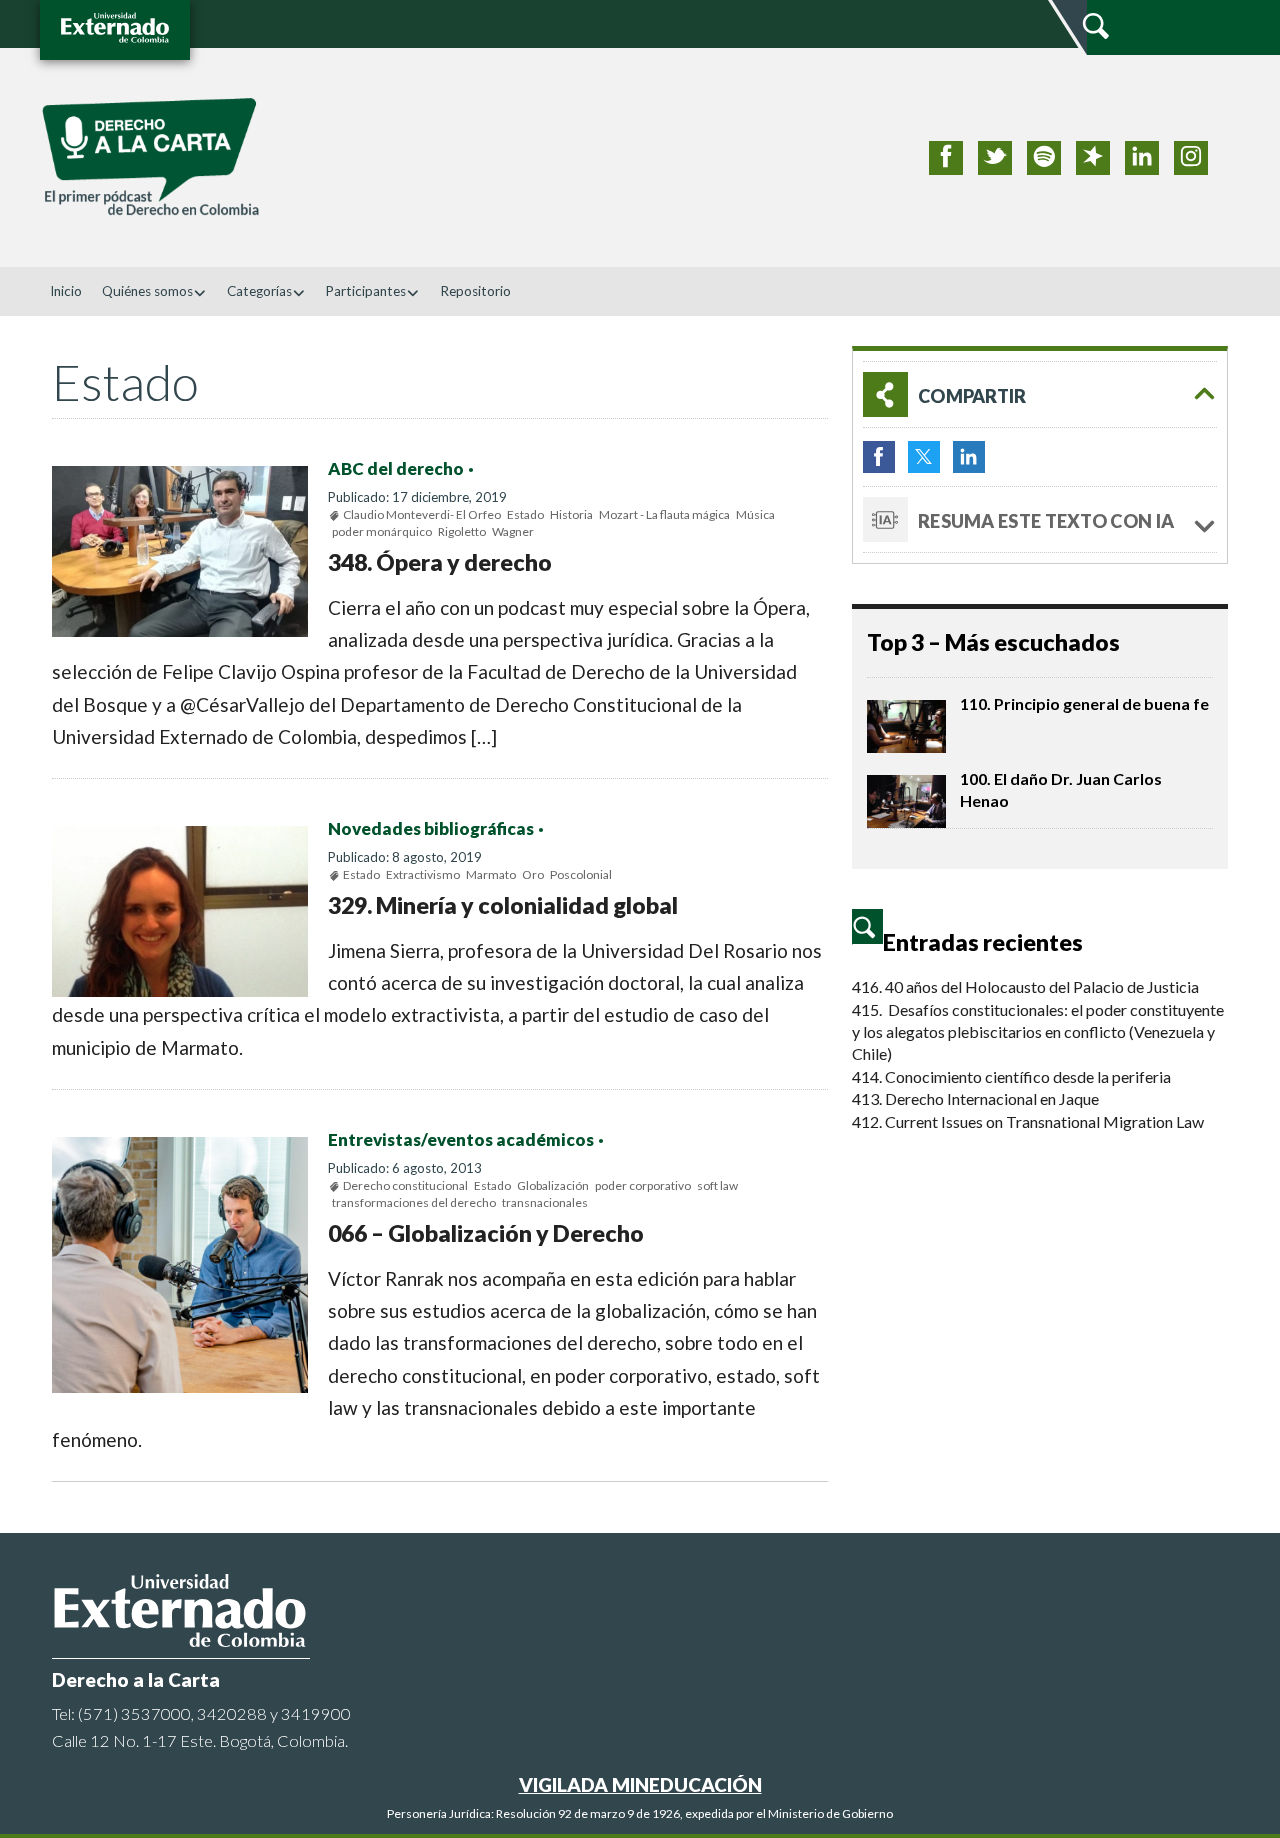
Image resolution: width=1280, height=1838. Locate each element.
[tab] (1040, 394)
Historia (571, 514)
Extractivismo (423, 874)
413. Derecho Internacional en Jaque (975, 1098)
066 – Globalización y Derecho (486, 1233)
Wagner (513, 531)
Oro (533, 874)
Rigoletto (462, 531)
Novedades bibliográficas (431, 829)
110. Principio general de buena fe (1084, 703)
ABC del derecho (396, 469)
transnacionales (545, 1202)
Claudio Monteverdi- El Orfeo (422, 514)
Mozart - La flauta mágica (664, 514)
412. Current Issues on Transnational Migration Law (1028, 1121)
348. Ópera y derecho (440, 562)
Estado (525, 514)
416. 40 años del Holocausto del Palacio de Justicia (1025, 986)
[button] (1040, 394)
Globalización (553, 1185)
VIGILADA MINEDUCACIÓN (640, 1784)
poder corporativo (643, 1185)
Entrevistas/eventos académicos (461, 1140)
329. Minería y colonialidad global (503, 905)
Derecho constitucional (405, 1185)
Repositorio (475, 291)
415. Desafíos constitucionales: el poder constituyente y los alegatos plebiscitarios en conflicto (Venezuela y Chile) (1038, 1032)
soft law (717, 1185)
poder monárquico (382, 531)
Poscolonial (581, 874)
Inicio (66, 291)
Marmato (491, 874)
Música (755, 514)
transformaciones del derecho (414, 1202)
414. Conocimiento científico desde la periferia (1011, 1076)
